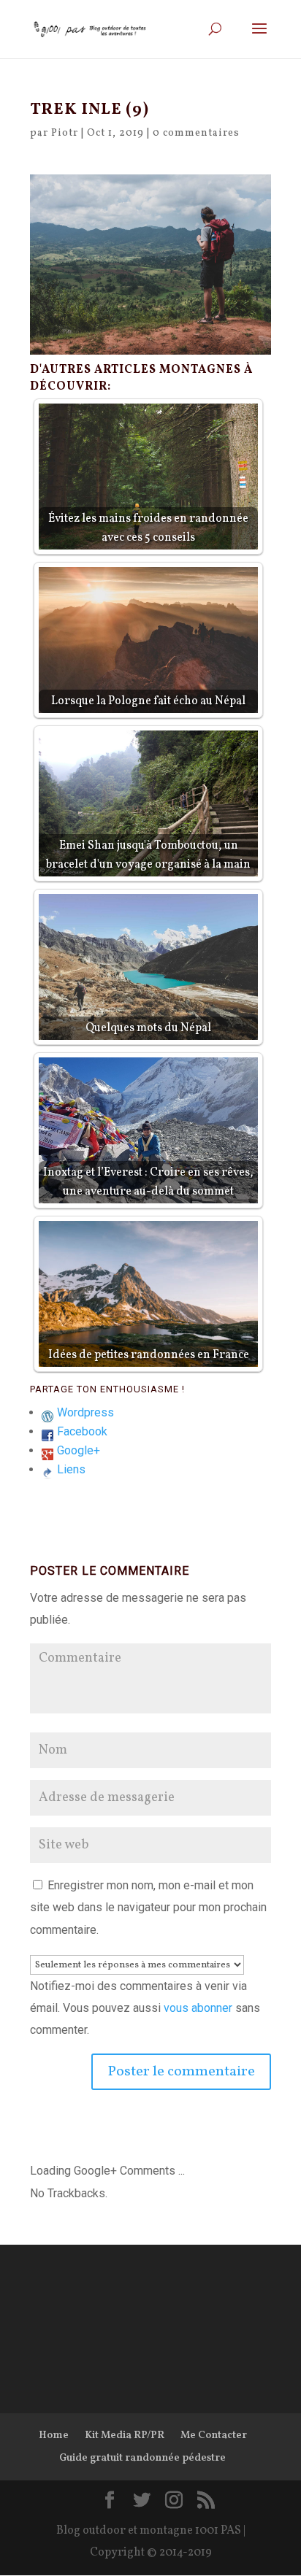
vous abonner (198, 2008)
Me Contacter (214, 2436)
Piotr (65, 133)
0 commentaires (196, 133)
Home (54, 2436)
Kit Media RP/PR (125, 2436)
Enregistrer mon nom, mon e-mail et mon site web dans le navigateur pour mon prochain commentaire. (148, 1908)
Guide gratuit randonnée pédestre (142, 2458)
